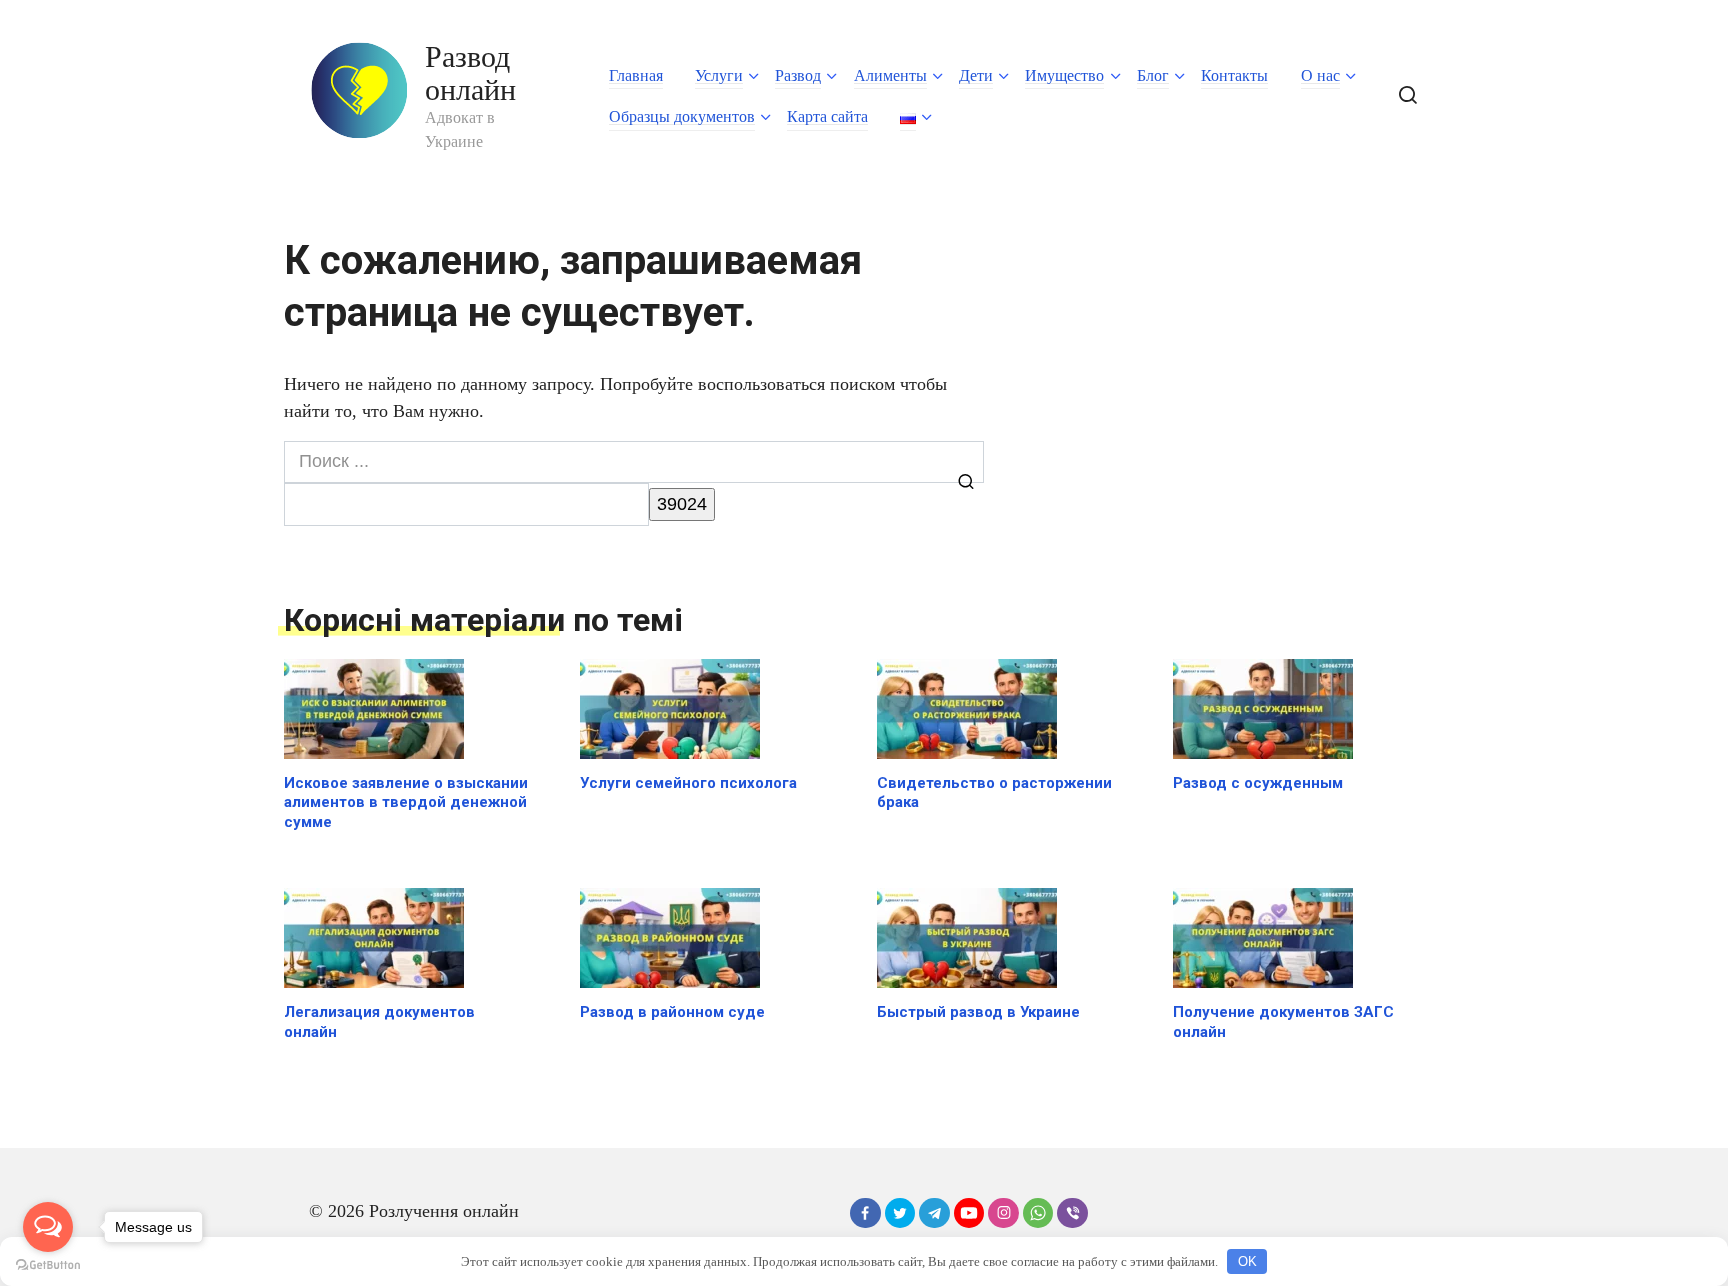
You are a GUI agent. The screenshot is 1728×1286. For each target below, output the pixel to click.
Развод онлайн (470, 73)
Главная (636, 75)
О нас (1320, 75)
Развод (798, 75)
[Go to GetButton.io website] (48, 1265)
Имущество (1064, 75)
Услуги (719, 75)
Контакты (1234, 75)
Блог (1153, 75)
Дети (976, 75)
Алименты (890, 75)
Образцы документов (682, 116)
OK (1247, 1261)
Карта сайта (827, 116)
